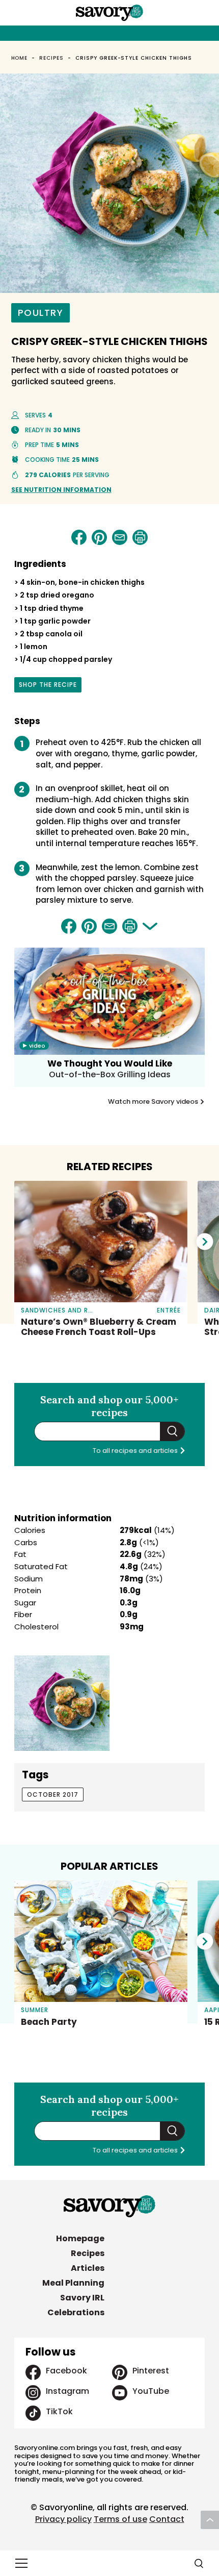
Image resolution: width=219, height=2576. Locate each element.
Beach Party (49, 2022)
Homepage (80, 2238)
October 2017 (53, 1794)
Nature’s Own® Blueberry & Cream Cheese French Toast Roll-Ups (99, 1327)
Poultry (41, 313)
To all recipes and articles (136, 1451)
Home (20, 58)
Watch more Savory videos (154, 1102)
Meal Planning (73, 2283)
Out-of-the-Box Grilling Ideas (110, 1074)
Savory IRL (82, 2298)
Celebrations (76, 2312)
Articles (88, 2268)
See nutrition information (61, 490)
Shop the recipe (48, 686)
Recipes (51, 58)
